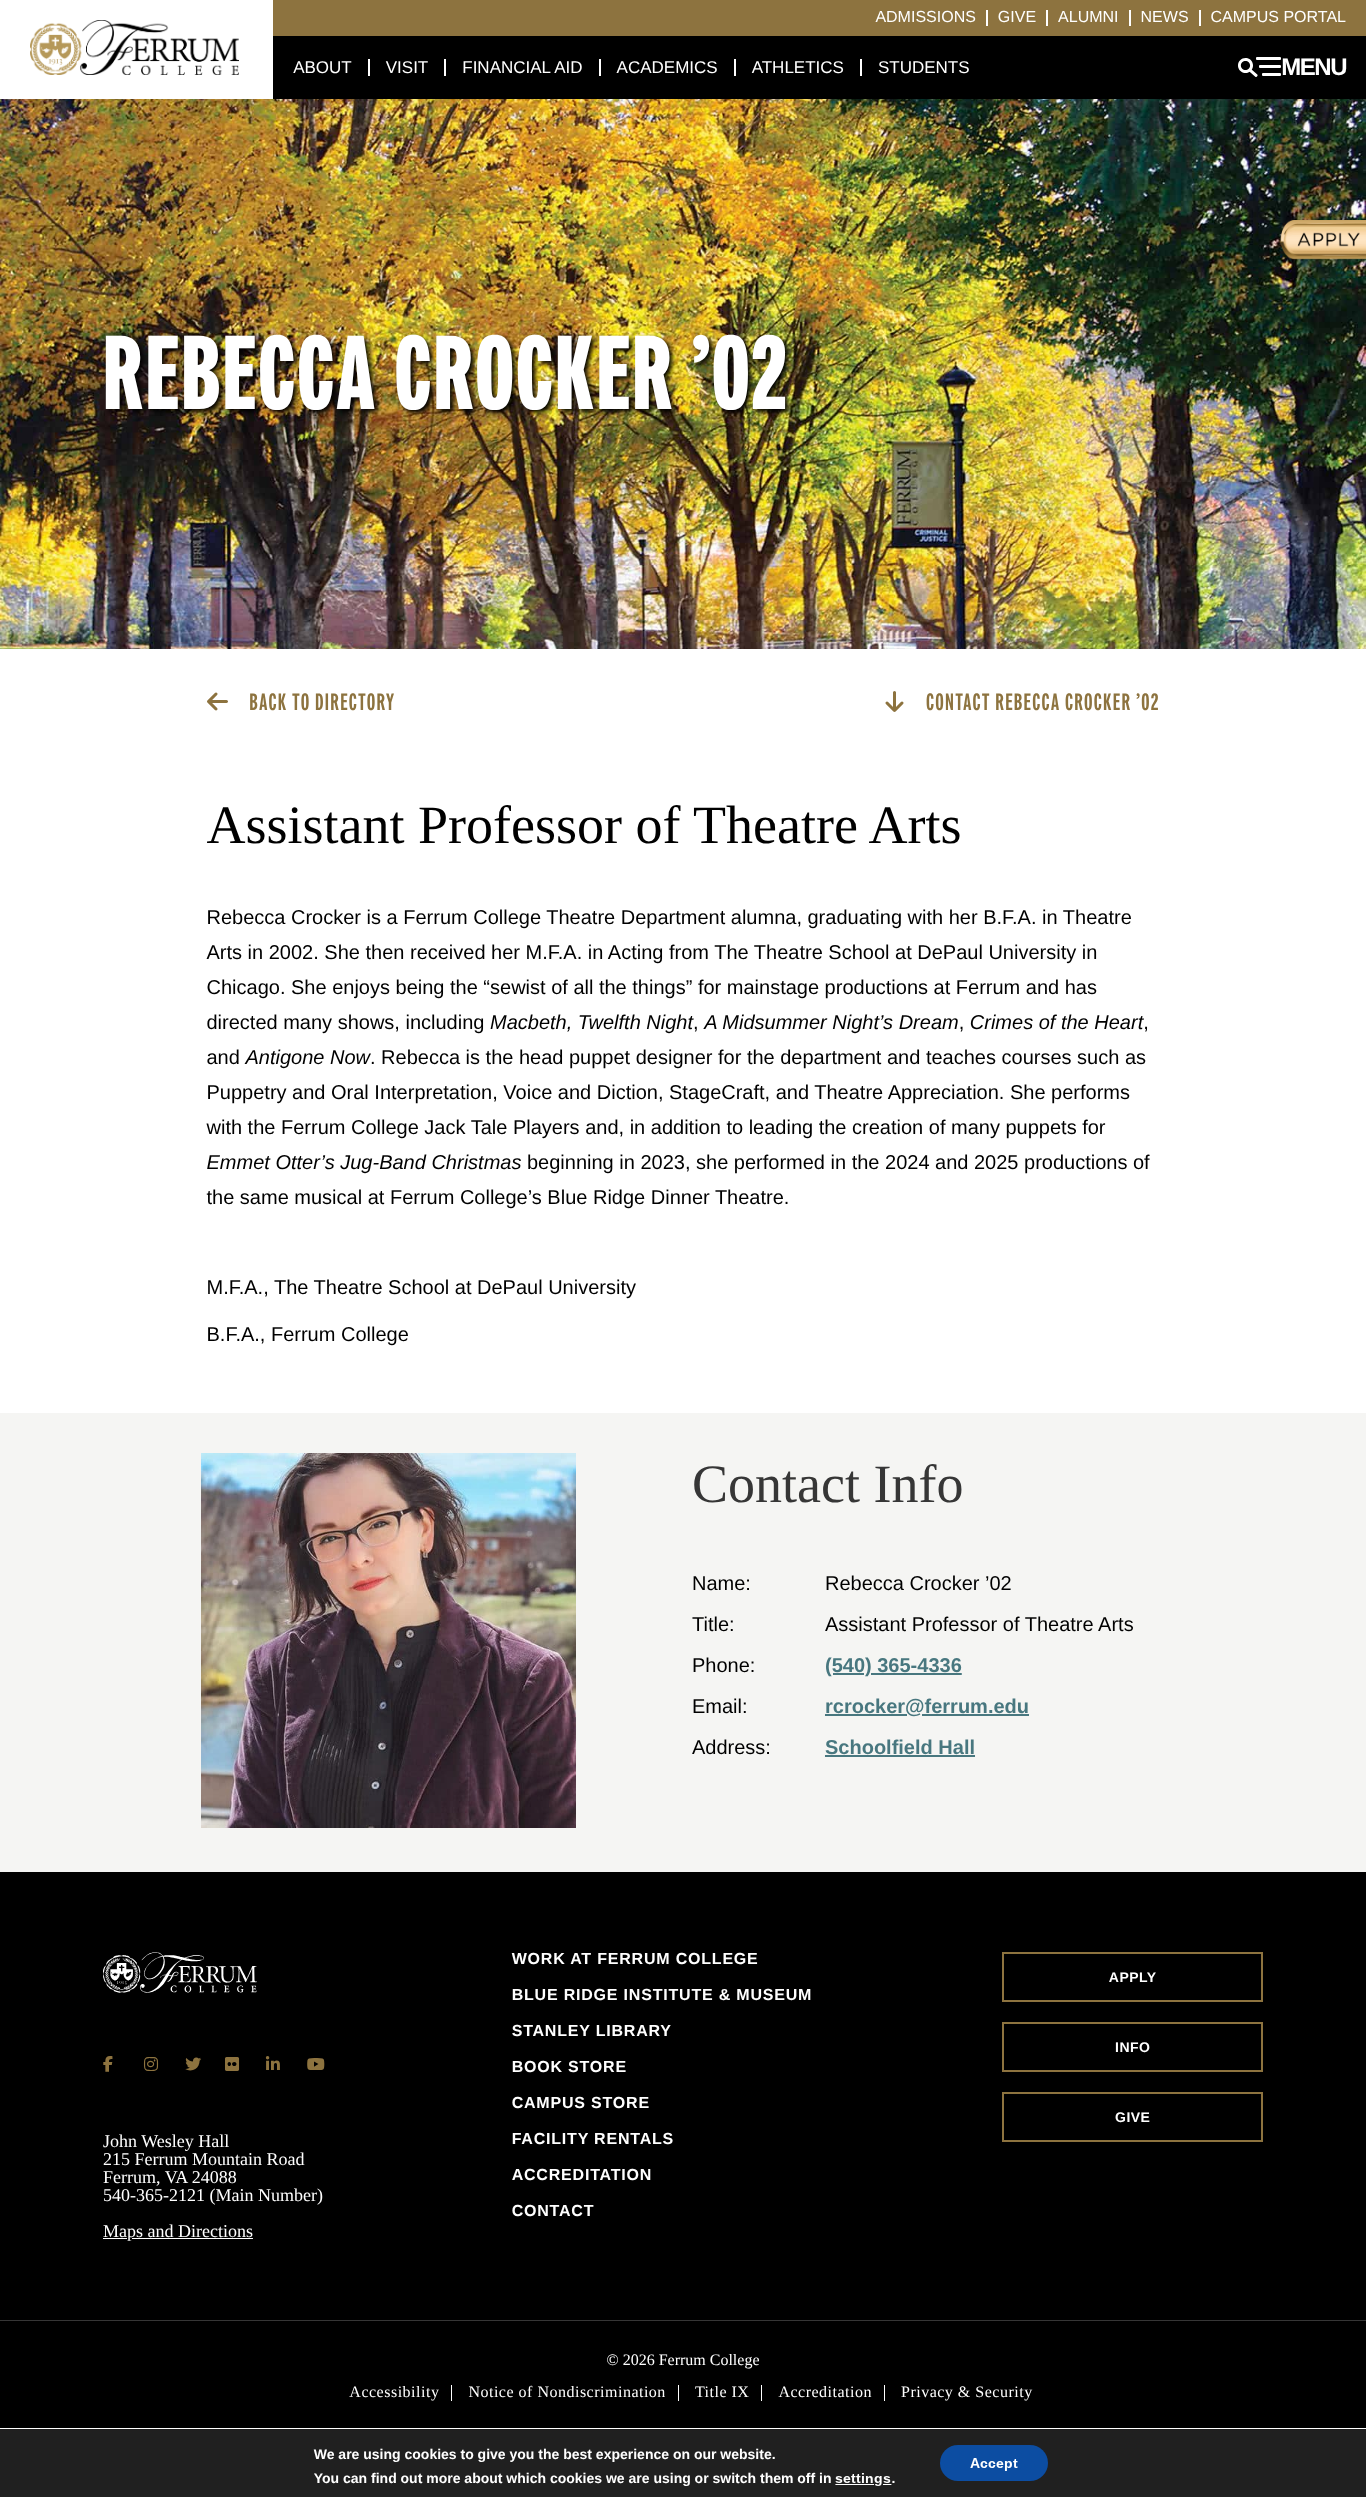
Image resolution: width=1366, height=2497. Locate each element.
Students (924, 67)
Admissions (925, 17)
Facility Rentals (593, 2140)
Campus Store (581, 2104)
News (1165, 17)
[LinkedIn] (274, 2064)
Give (1017, 17)
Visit (407, 67)
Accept (994, 2463)
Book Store (569, 2068)
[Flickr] (233, 2064)
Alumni (1088, 17)
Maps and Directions (178, 2231)
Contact (553, 2212)
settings (863, 2478)
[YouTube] (315, 2064)
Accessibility (394, 2393)
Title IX (722, 2393)
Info (1132, 2047)
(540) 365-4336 (893, 1666)
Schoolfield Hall (900, 1748)
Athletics (798, 67)
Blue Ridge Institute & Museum (662, 1996)
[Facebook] (111, 2064)
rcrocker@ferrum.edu (927, 1707)
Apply (1133, 1977)
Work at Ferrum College (635, 1960)
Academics (667, 67)
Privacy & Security (967, 2393)
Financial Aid (522, 67)
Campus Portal (1278, 17)
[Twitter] (193, 2064)
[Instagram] (152, 2064)
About (322, 67)
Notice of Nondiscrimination (566, 2393)
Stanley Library (592, 2032)
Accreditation (582, 2176)
